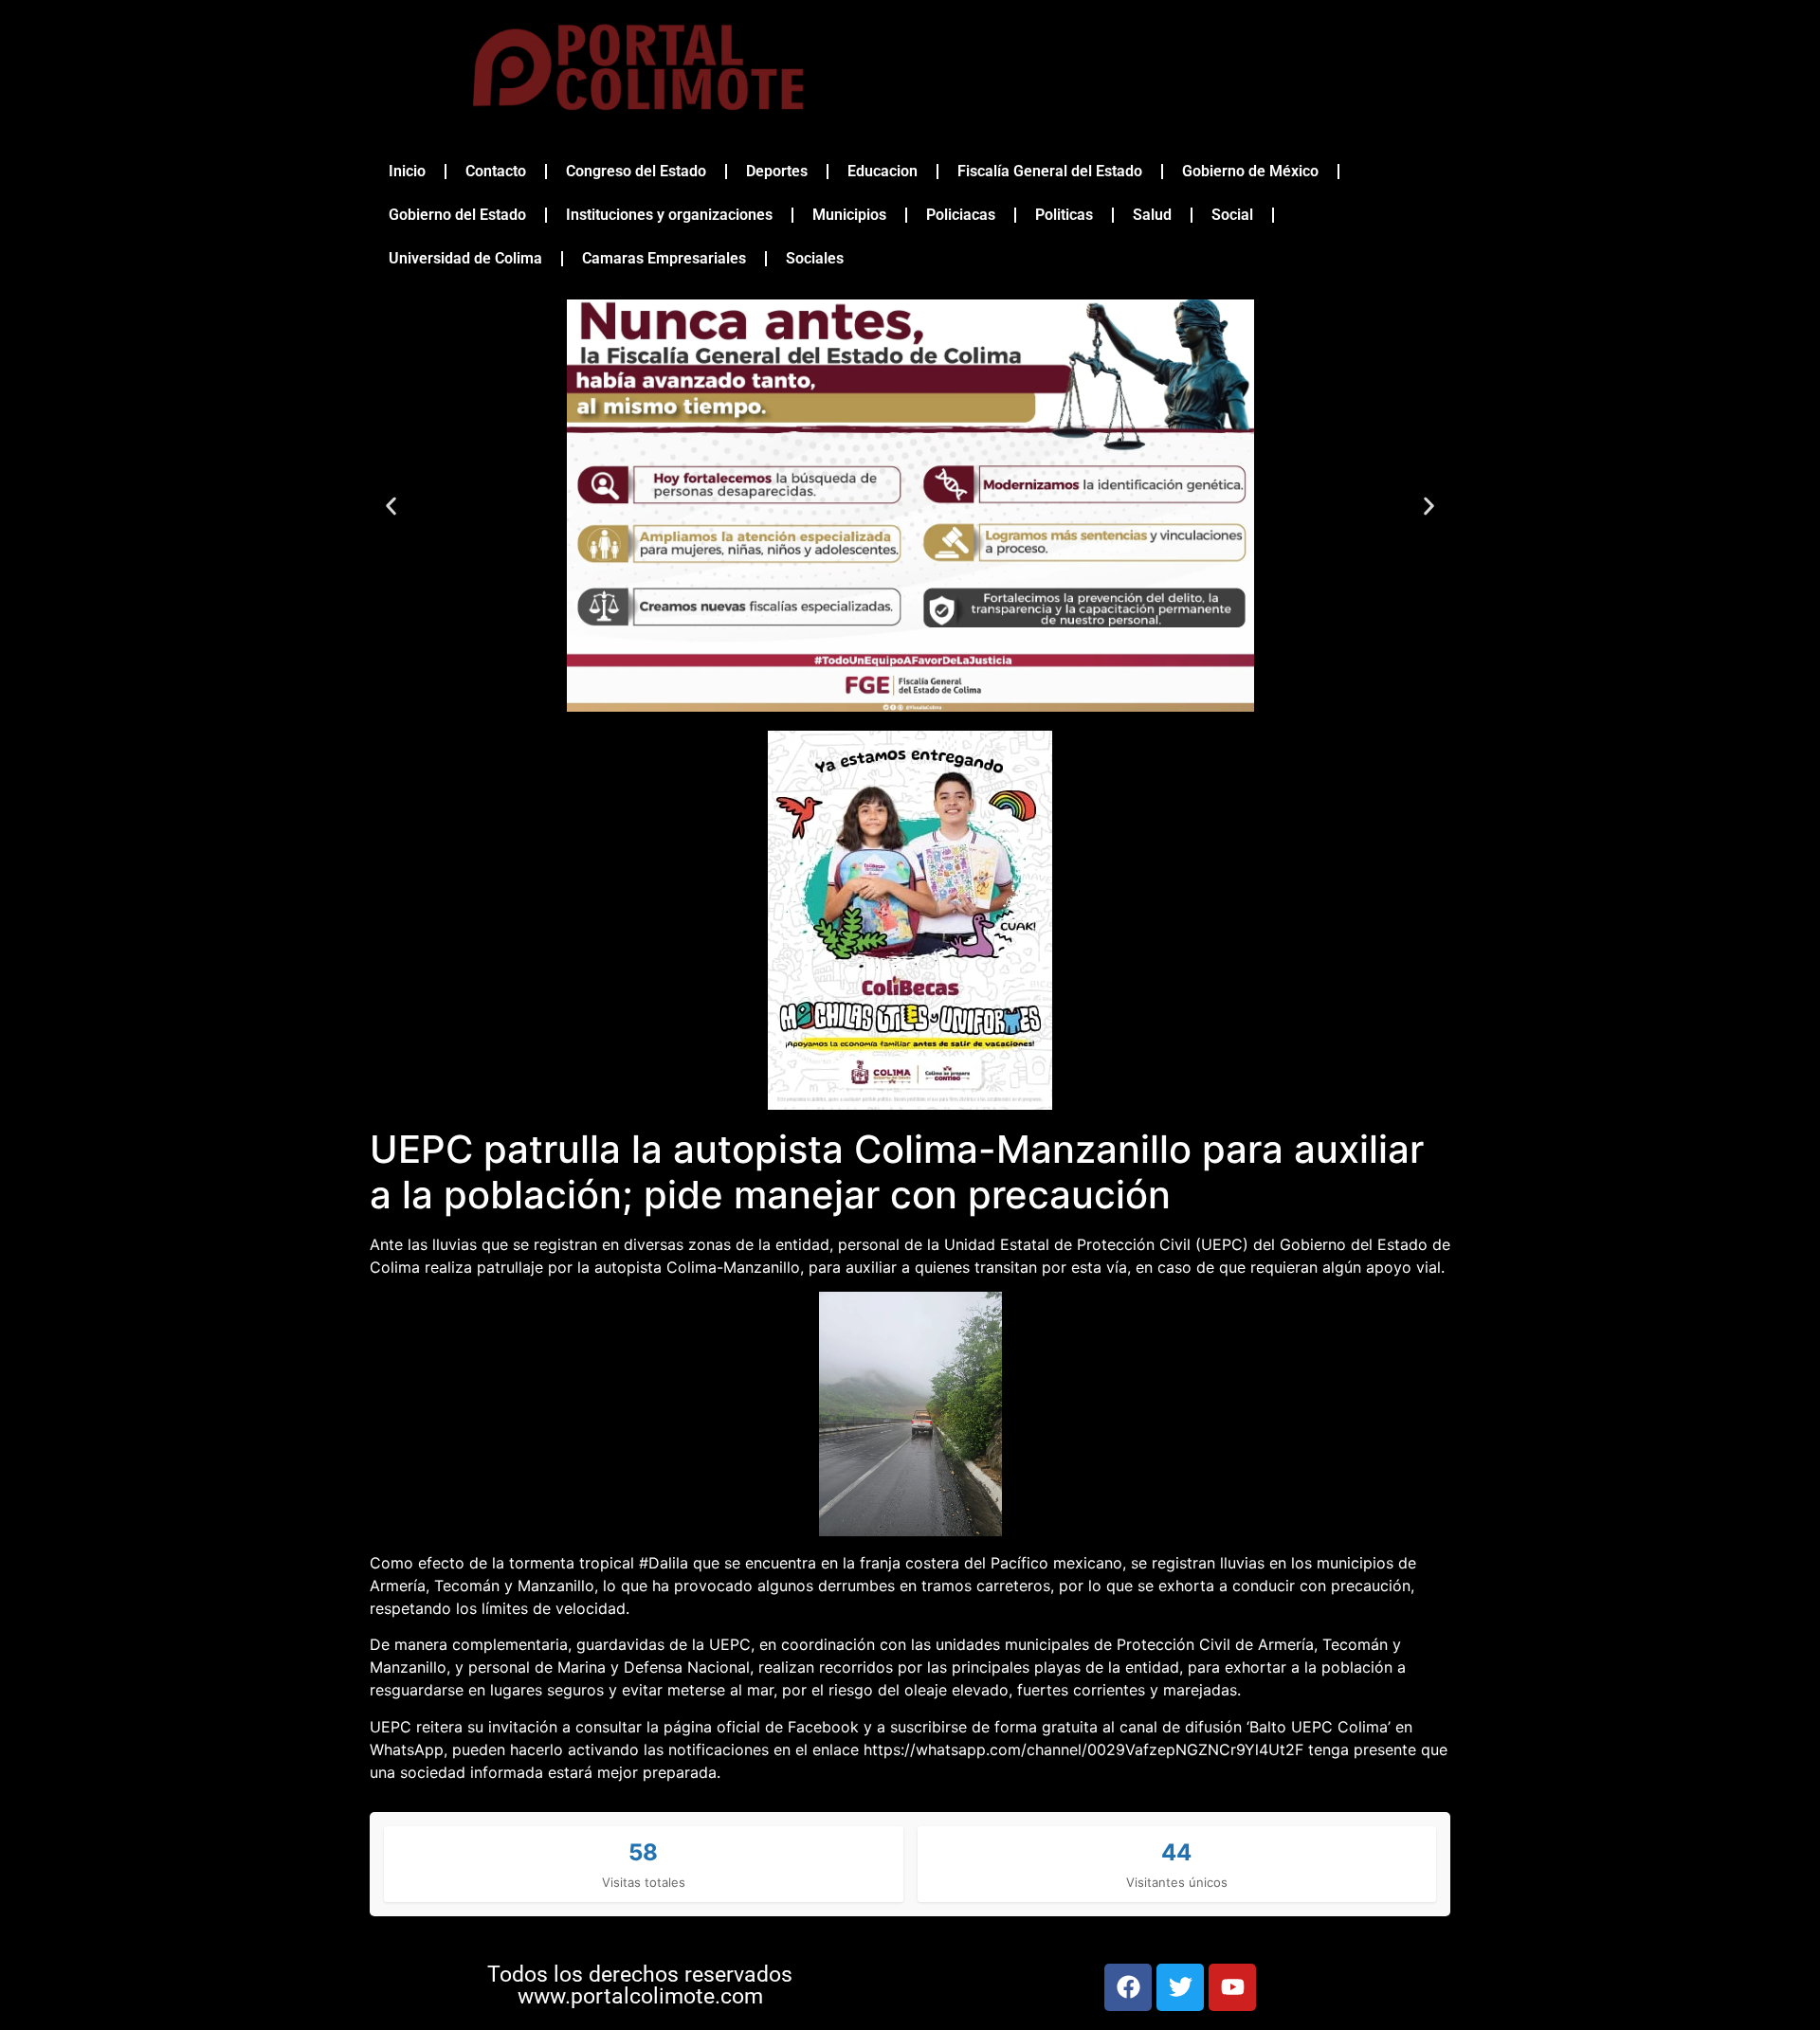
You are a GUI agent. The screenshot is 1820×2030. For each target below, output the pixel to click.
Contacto (496, 171)
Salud (1152, 215)
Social (1232, 215)
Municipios (849, 215)
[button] (391, 506)
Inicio (407, 171)
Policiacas (961, 215)
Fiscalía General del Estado (1050, 171)
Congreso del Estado (636, 171)
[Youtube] (1232, 1987)
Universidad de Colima (465, 258)
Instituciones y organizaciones (669, 215)
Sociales (815, 258)
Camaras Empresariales (664, 258)
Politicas (1064, 215)
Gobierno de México (1250, 171)
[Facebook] (1128, 1987)
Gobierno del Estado (457, 215)
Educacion (883, 171)
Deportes (777, 171)
